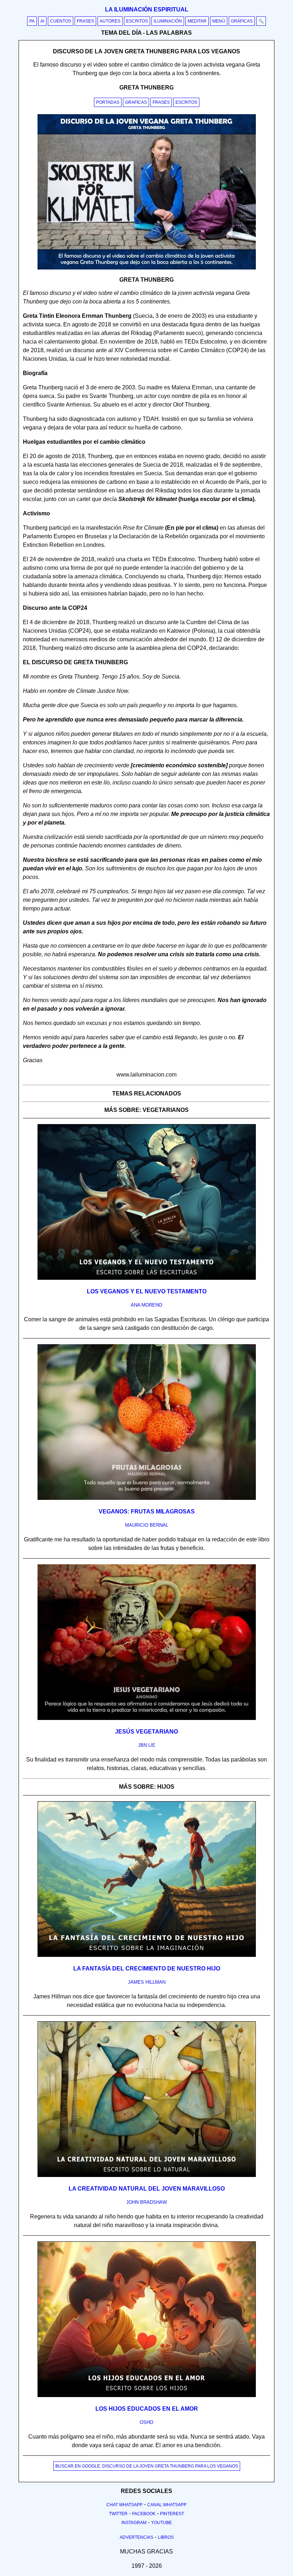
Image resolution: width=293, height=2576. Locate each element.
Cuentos (61, 21)
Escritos (137, 21)
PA (32, 21)
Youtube (162, 2523)
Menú (219, 21)
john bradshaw (146, 2202)
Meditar (197, 21)
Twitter (118, 2514)
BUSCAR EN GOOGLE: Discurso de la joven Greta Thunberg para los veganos (147, 2466)
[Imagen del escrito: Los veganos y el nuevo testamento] (147, 1278)
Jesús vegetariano (146, 1732)
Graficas (136, 102)
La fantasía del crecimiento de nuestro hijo (147, 1969)
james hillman (147, 1982)
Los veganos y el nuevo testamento (147, 1291)
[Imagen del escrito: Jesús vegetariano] (147, 1719)
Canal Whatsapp (167, 2505)
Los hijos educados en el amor (147, 2409)
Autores (110, 21)
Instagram (134, 2523)
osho (146, 2422)
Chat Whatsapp (125, 2505)
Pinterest (172, 2514)
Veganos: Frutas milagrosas (147, 1511)
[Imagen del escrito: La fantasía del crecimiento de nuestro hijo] (147, 1955)
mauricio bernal (147, 1525)
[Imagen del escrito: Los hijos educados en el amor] (147, 2396)
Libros (166, 2537)
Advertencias (136, 2537)
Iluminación (168, 21)
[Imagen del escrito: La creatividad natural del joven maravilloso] (147, 2176)
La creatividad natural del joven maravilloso (147, 2189)
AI (42, 21)
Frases (85, 21)
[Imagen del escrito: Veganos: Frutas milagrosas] (147, 1498)
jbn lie (147, 1745)
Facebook (144, 2514)
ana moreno (146, 1305)
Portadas (108, 102)
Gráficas (242, 21)
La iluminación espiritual (147, 9)
